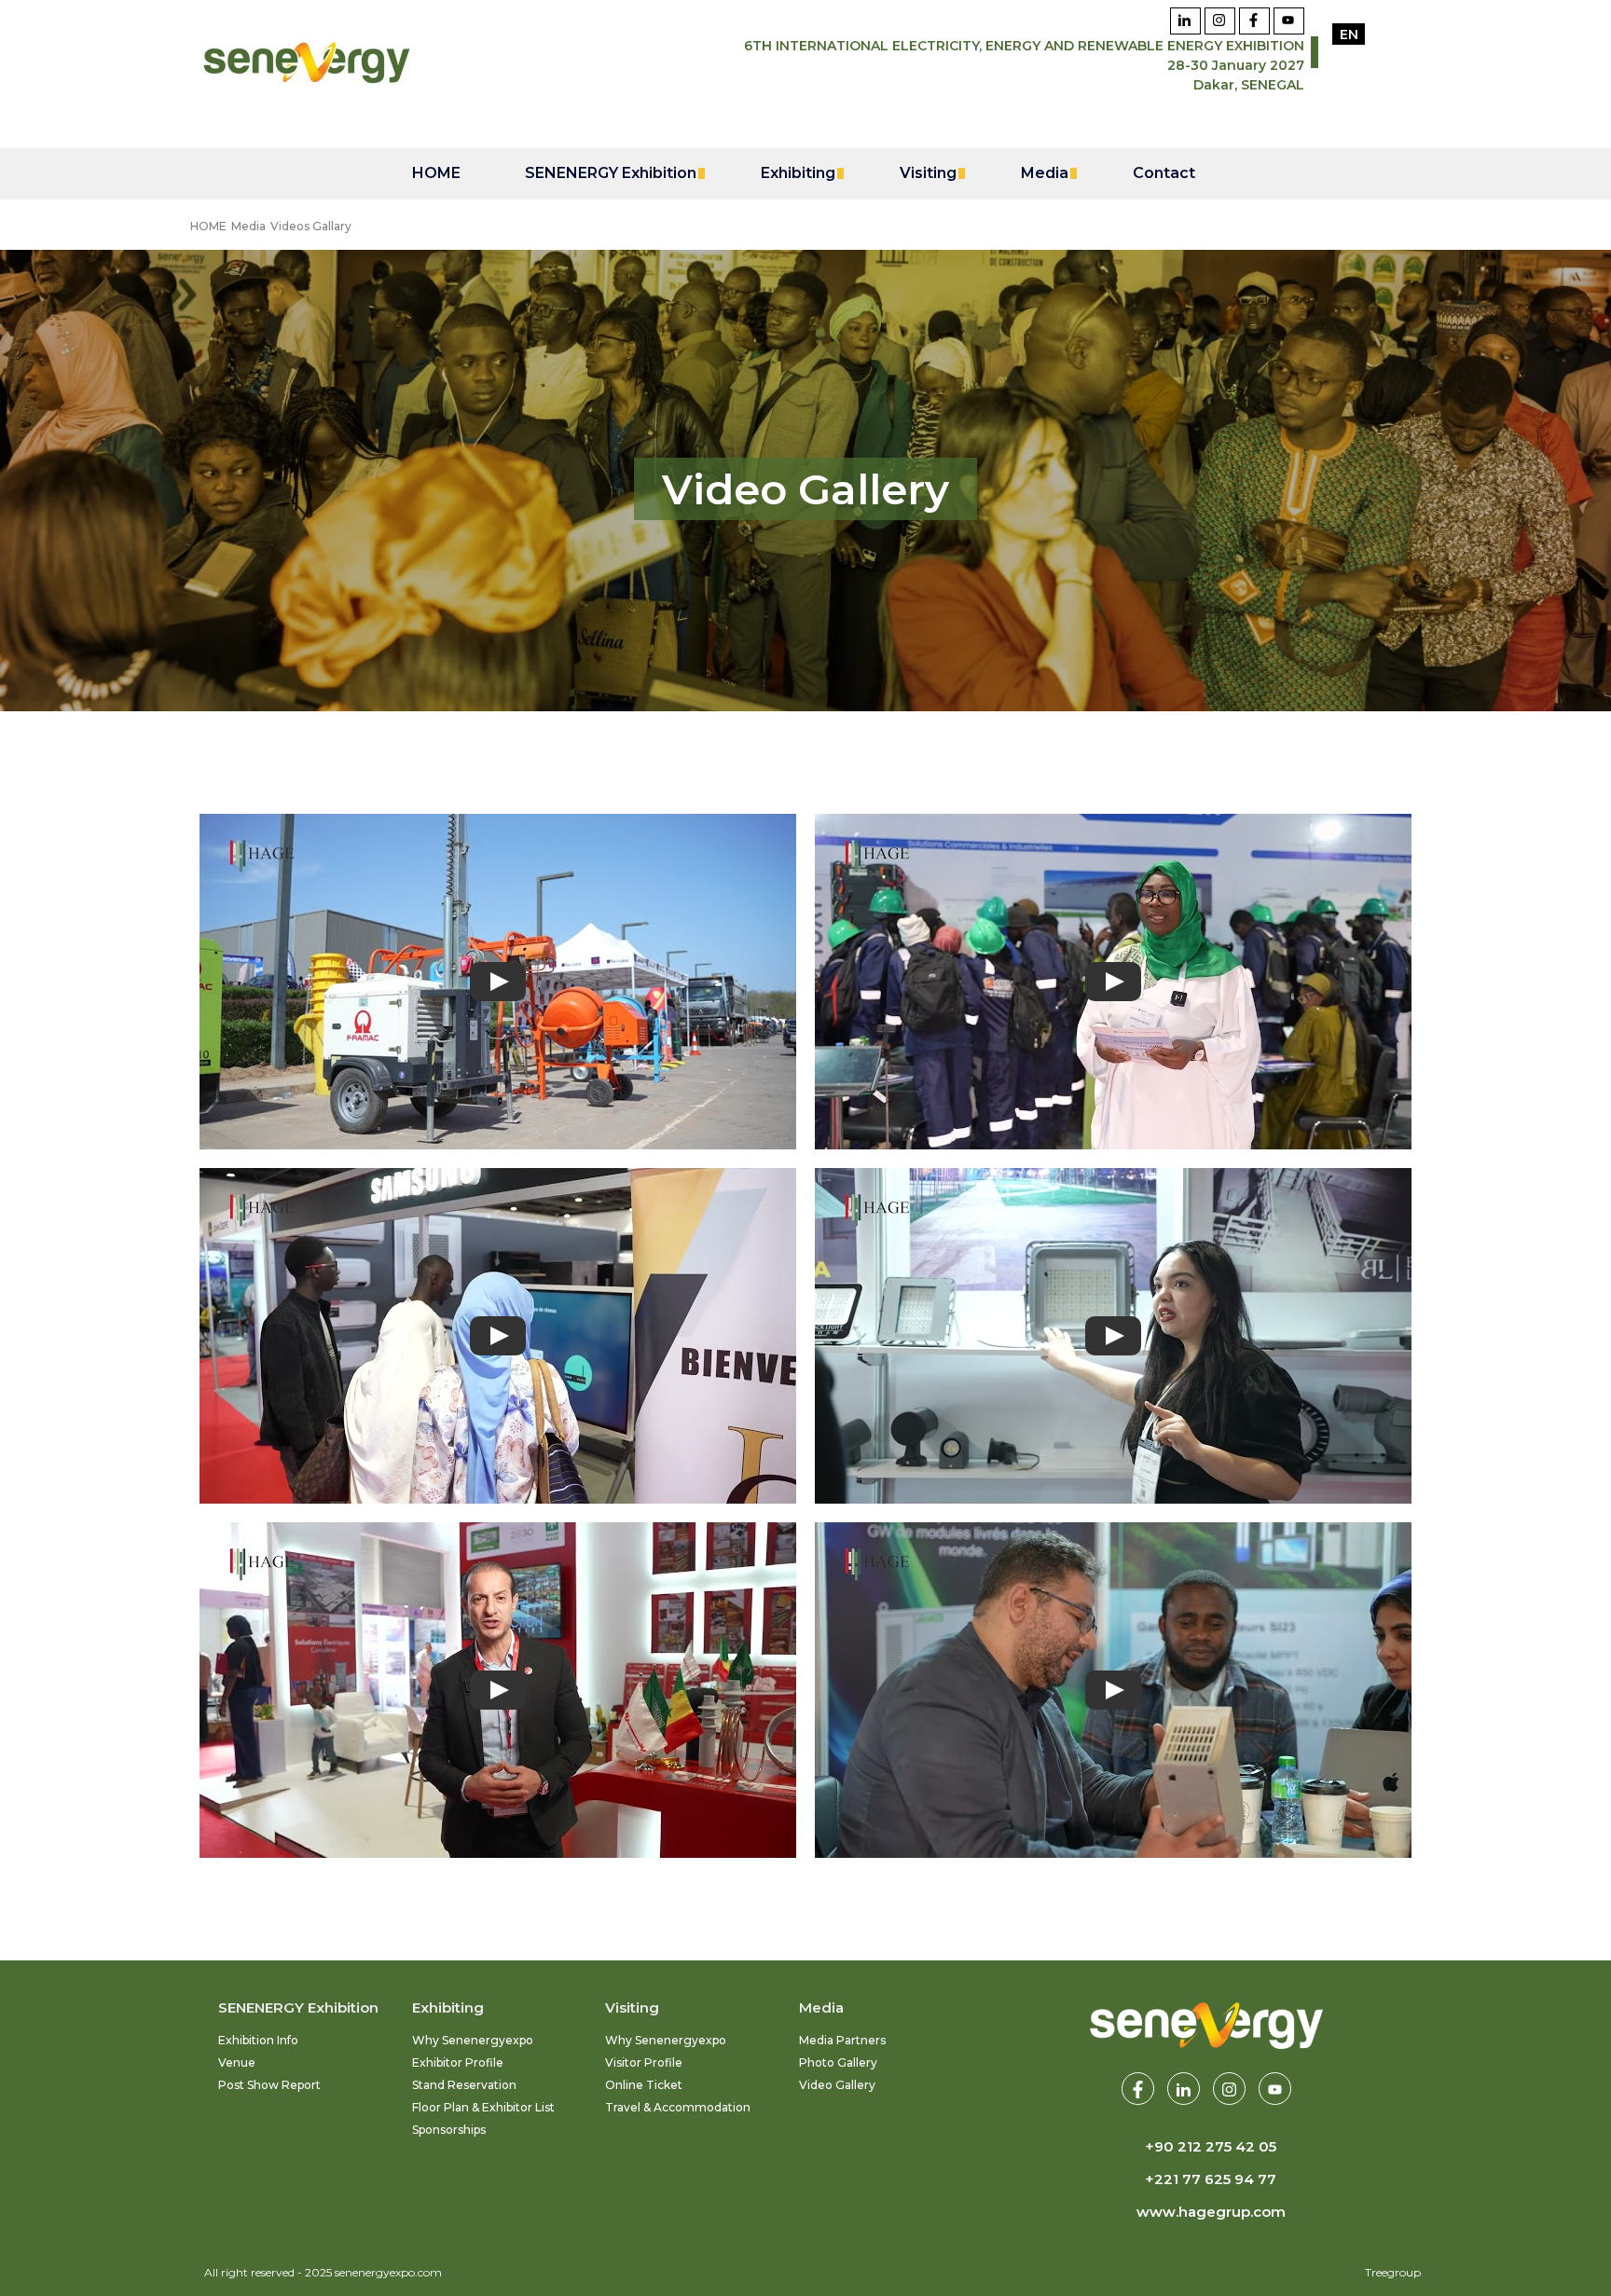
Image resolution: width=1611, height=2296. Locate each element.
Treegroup (1393, 2272)
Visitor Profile (644, 2062)
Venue (237, 2062)
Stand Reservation (464, 2085)
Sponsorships (449, 2130)
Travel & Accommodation (678, 2107)
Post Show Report (269, 2085)
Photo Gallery (838, 2062)
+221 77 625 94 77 (1211, 2179)
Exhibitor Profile (458, 2062)
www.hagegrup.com (1211, 2212)
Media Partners (842, 2040)
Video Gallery (837, 2085)
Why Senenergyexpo (473, 2040)
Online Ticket (644, 2085)
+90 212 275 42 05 (1211, 2146)
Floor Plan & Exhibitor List (483, 2107)
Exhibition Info (258, 2040)
